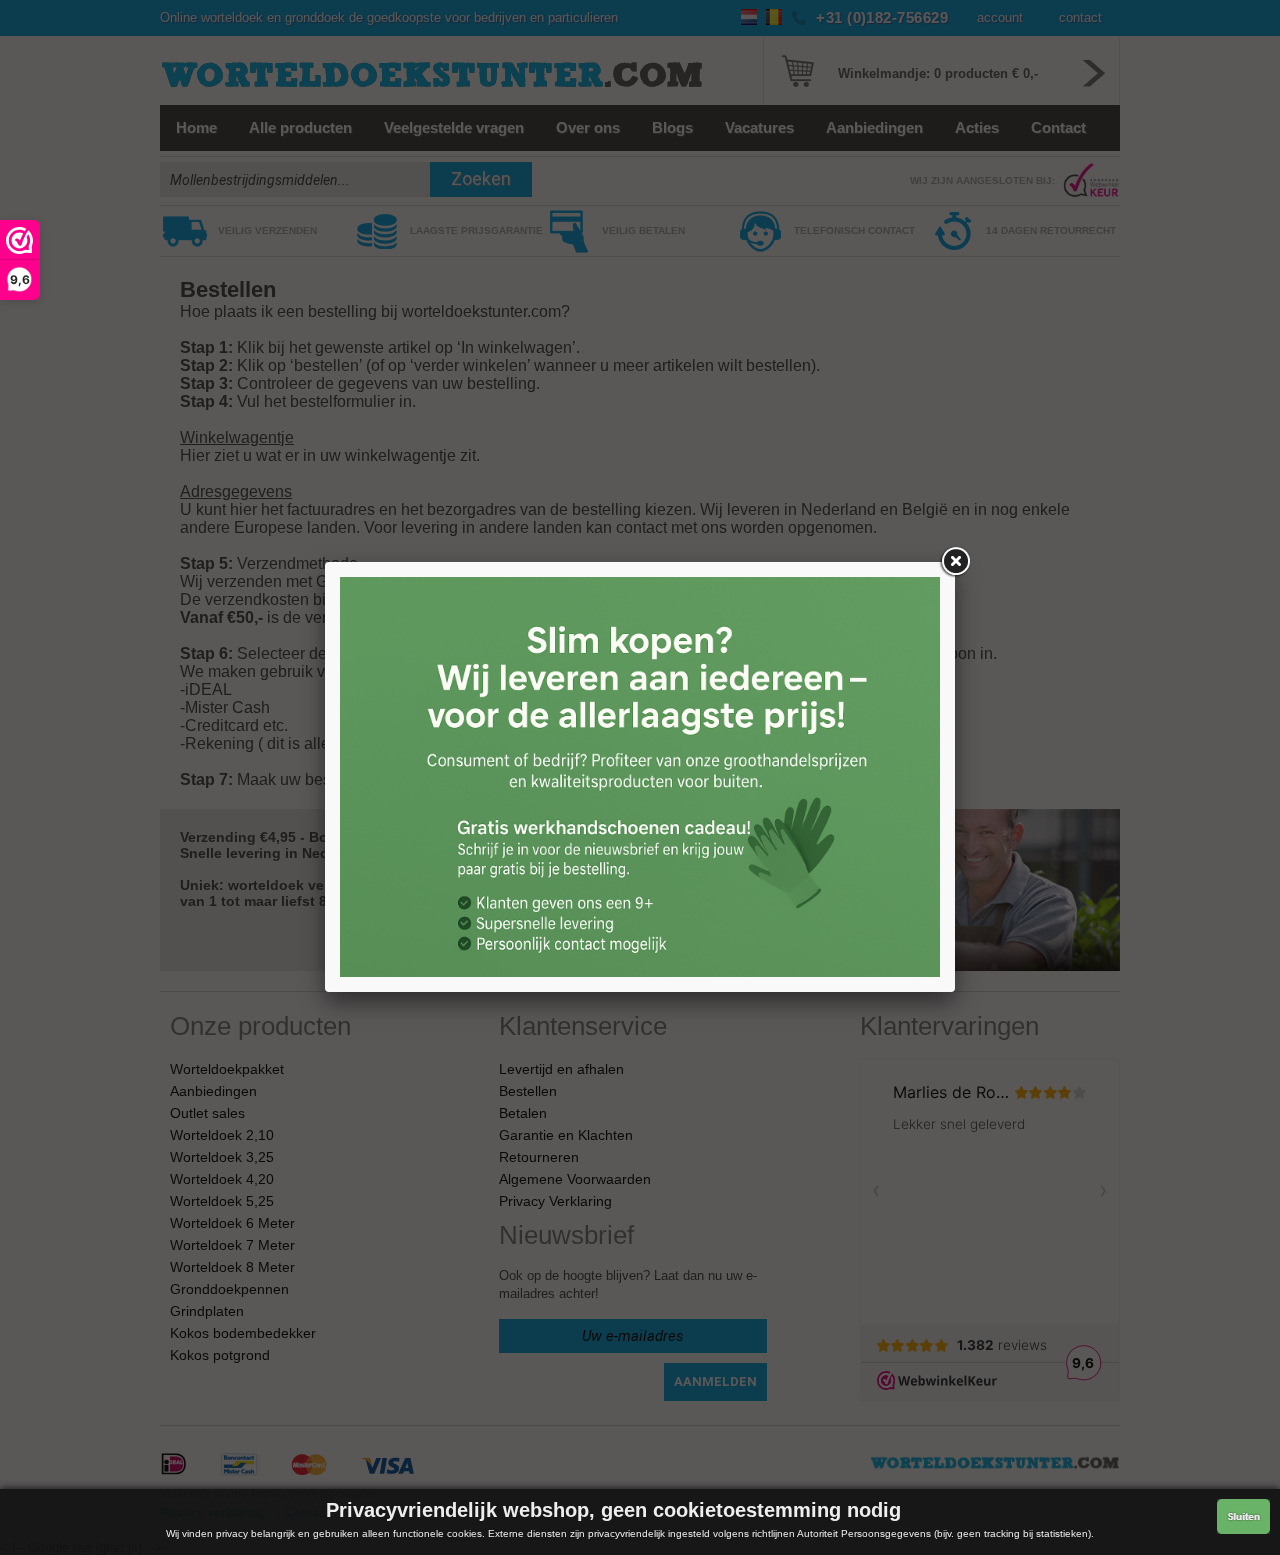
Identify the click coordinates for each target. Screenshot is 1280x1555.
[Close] (955, 562)
